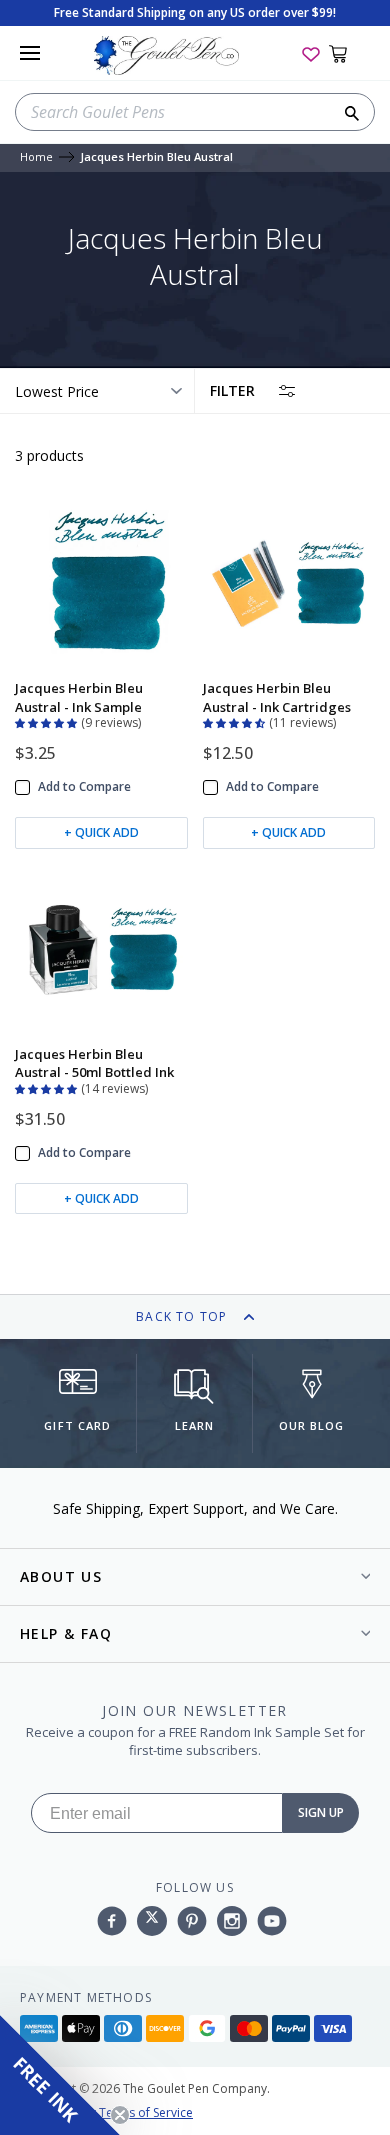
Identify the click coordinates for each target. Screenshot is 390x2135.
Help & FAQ (66, 1633)
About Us (61, 1576)
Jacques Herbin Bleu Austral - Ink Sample (79, 697)
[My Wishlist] (311, 53)
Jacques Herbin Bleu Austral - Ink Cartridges (277, 697)
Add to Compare (84, 787)
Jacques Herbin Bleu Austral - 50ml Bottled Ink (94, 1063)
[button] (48, 721)
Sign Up (321, 1812)
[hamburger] (30, 53)
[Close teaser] (120, 2115)
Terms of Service (146, 2112)
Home (36, 157)
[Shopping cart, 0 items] (349, 53)
